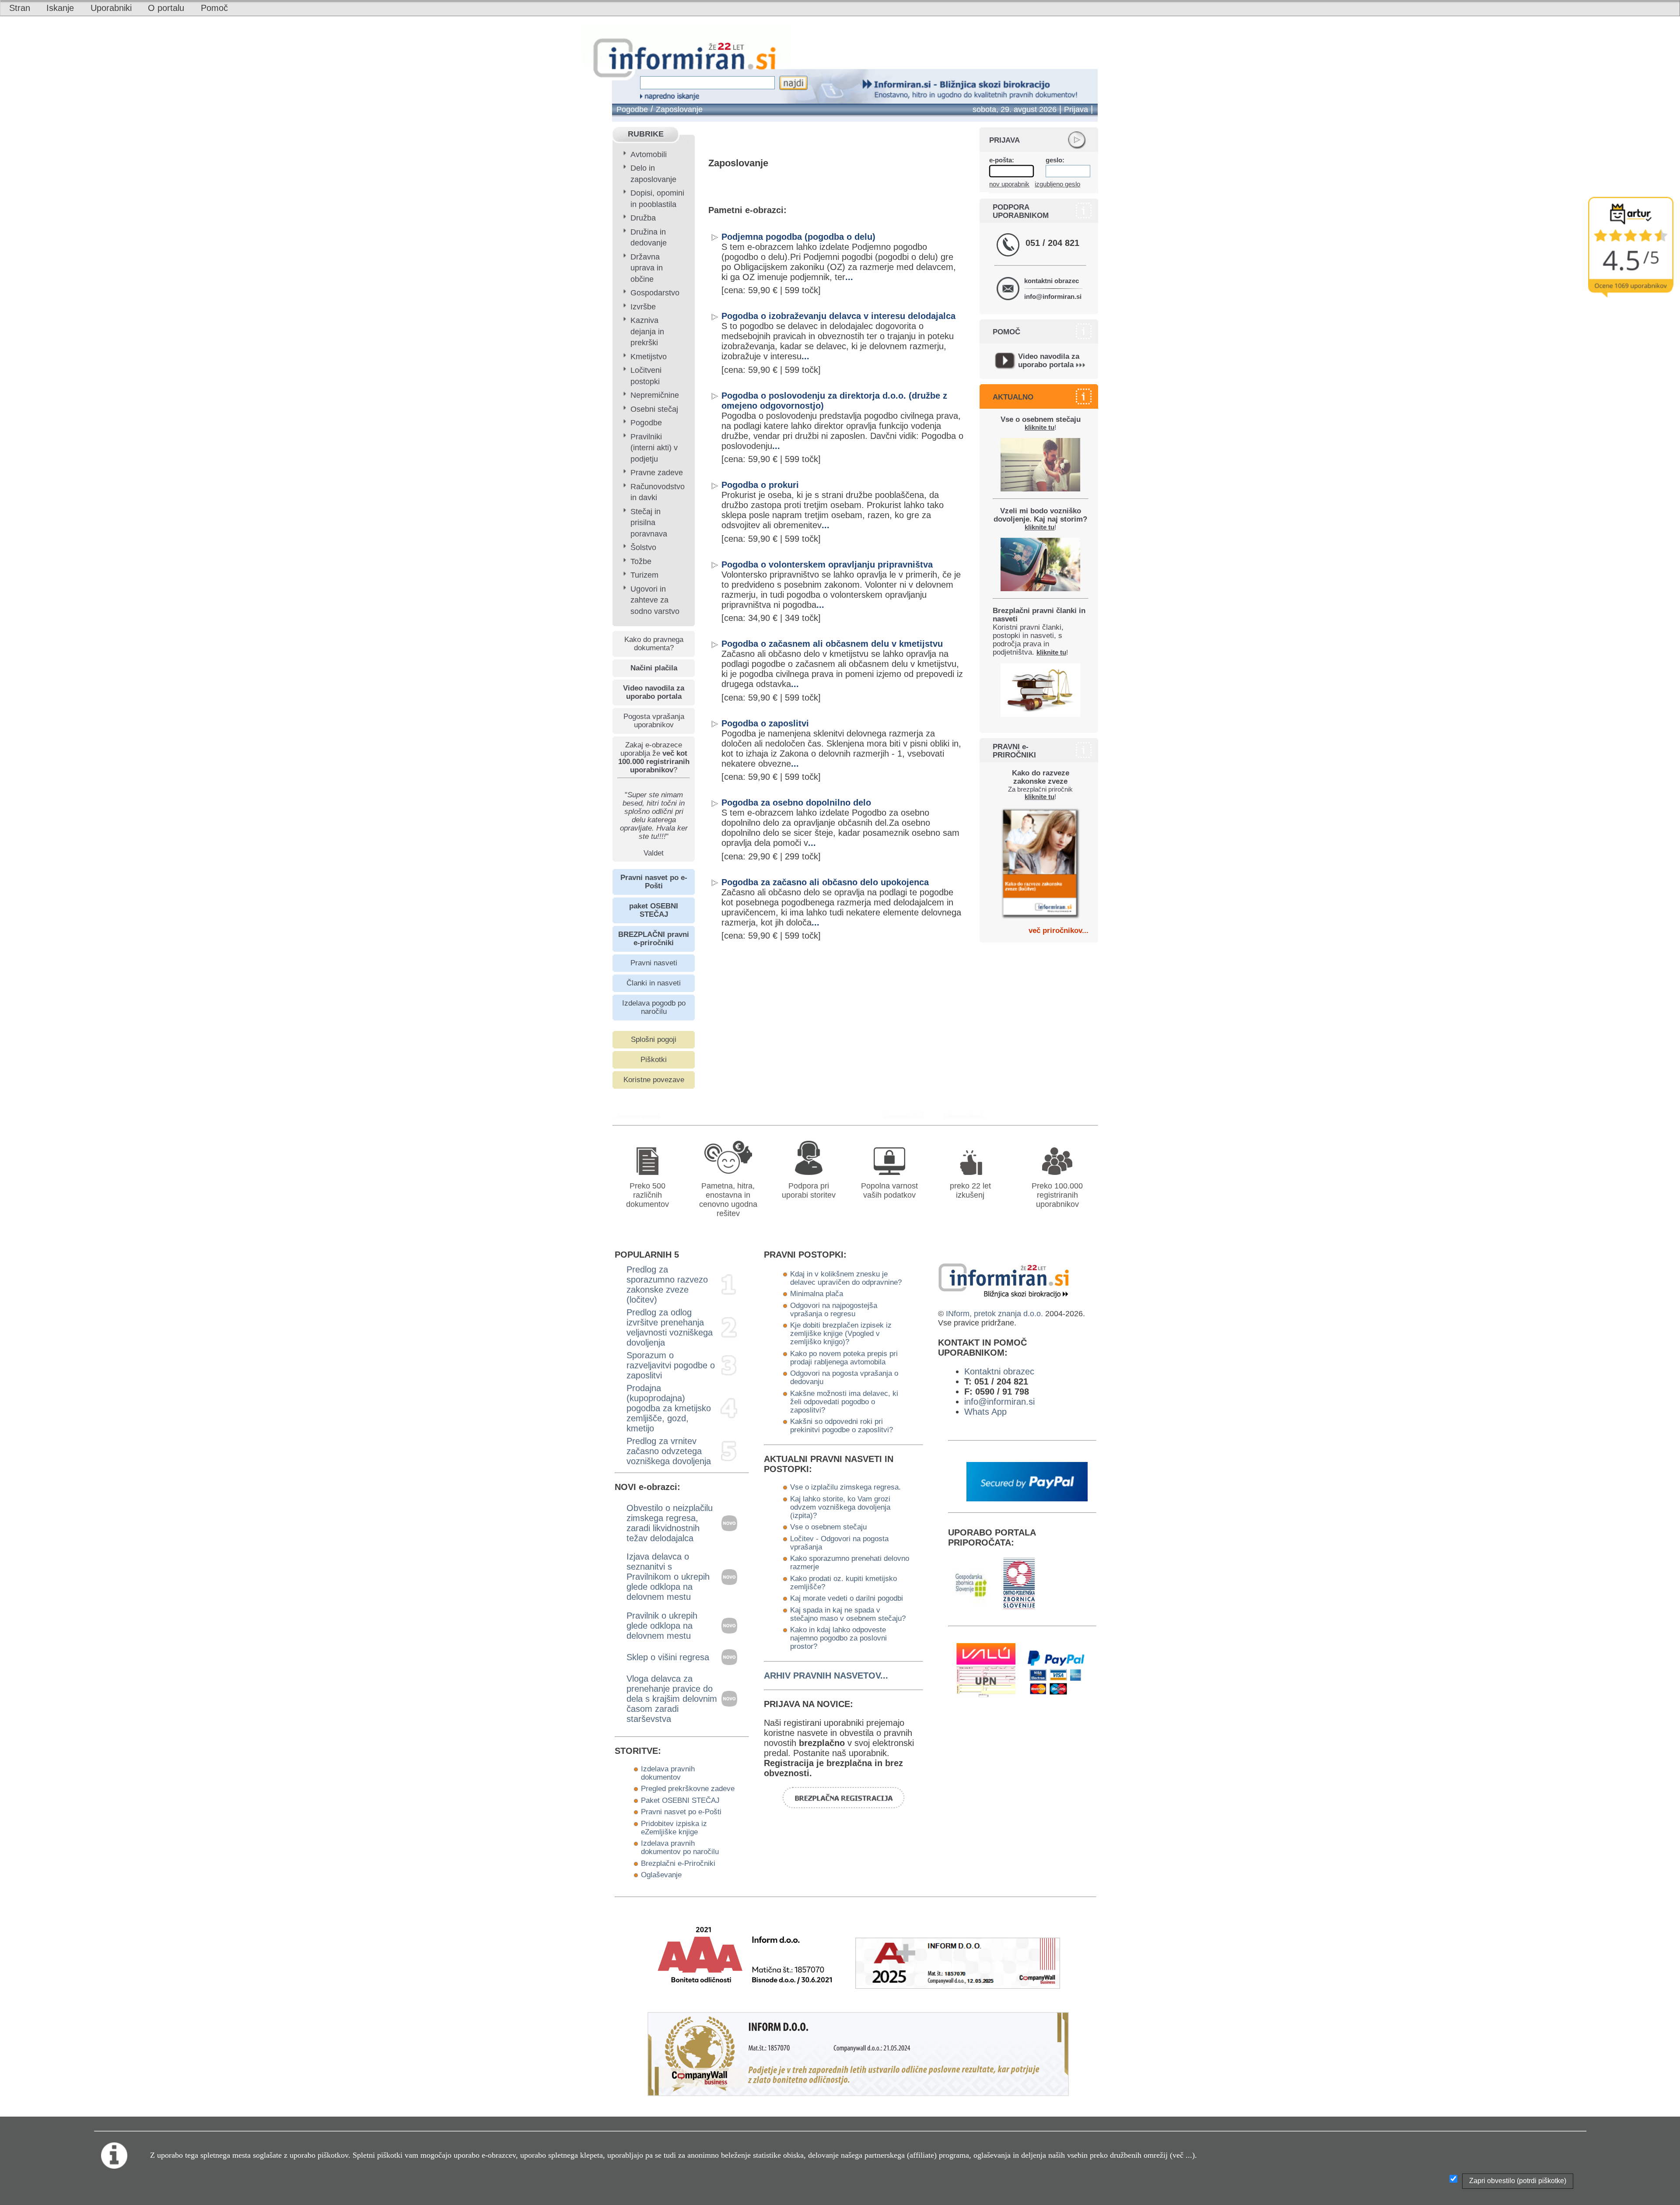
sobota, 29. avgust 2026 (1015, 109)
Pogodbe (632, 109)
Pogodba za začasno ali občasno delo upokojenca (825, 882)
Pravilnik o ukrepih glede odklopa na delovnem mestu (662, 1626)
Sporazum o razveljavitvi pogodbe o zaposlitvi (671, 1365)
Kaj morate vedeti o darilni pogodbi (847, 1598)
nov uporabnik (1009, 184)
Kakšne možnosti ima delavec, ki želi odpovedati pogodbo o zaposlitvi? (844, 1402)
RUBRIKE (646, 134)
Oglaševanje (661, 1875)
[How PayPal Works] (1027, 1498)
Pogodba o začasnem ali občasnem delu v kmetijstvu (832, 644)
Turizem (644, 575)
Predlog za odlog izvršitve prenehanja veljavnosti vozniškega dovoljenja (670, 1327)
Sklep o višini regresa (668, 1657)
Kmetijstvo (649, 357)
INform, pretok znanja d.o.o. (994, 1314)
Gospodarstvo (655, 293)
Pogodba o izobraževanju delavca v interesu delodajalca (838, 316)
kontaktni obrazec (1052, 281)
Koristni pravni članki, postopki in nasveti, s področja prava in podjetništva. (1039, 631)
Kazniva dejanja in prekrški (647, 331)
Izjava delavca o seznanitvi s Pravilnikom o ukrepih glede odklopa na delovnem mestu (668, 1577)
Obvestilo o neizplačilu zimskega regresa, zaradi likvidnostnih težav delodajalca (670, 1523)
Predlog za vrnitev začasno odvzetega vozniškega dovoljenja (669, 1451)
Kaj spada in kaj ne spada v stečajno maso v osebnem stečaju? (848, 1614)
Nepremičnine (655, 395)
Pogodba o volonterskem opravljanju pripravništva (827, 564)
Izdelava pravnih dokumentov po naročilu (680, 1847)
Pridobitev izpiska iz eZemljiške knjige (674, 1828)
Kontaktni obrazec (999, 1371)
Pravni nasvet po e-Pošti (681, 1812)
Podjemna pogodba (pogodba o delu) (798, 237)
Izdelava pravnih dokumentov (668, 1773)
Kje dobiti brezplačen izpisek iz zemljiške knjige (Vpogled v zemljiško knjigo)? (841, 1333)
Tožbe (641, 561)
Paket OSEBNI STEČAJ (680, 1800)
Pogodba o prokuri (760, 485)
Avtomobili (649, 154)
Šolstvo (643, 547)
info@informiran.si (1053, 296)
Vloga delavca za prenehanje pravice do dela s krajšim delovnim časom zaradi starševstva (672, 1699)
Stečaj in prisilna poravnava (649, 523)
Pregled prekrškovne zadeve (688, 1788)
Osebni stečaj (654, 409)
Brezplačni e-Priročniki (678, 1863)
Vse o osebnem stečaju (828, 1527)
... (849, 277)
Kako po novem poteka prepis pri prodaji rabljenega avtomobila (844, 1358)
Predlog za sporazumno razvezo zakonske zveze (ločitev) (667, 1285)
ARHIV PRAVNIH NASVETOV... (826, 1676)
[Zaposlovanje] (907, 1115)
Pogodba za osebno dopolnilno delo (796, 803)
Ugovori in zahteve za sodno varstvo (655, 600)
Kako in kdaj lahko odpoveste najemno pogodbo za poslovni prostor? (838, 1638)
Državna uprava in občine (647, 268)
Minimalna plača (817, 1294)
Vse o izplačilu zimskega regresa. (845, 1487)
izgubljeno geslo (1057, 184)
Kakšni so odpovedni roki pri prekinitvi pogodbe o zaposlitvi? (842, 1425)
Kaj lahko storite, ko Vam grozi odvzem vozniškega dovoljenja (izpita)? (840, 1507)
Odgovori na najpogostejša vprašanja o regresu (834, 1309)
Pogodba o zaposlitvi (765, 723)
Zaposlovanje (679, 109)
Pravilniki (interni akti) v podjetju (654, 448)
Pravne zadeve (657, 473)
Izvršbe (643, 307)
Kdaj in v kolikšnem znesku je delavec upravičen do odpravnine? (846, 1278)
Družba (643, 218)
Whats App (985, 1412)
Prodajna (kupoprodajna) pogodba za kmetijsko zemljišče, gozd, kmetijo (669, 1408)
